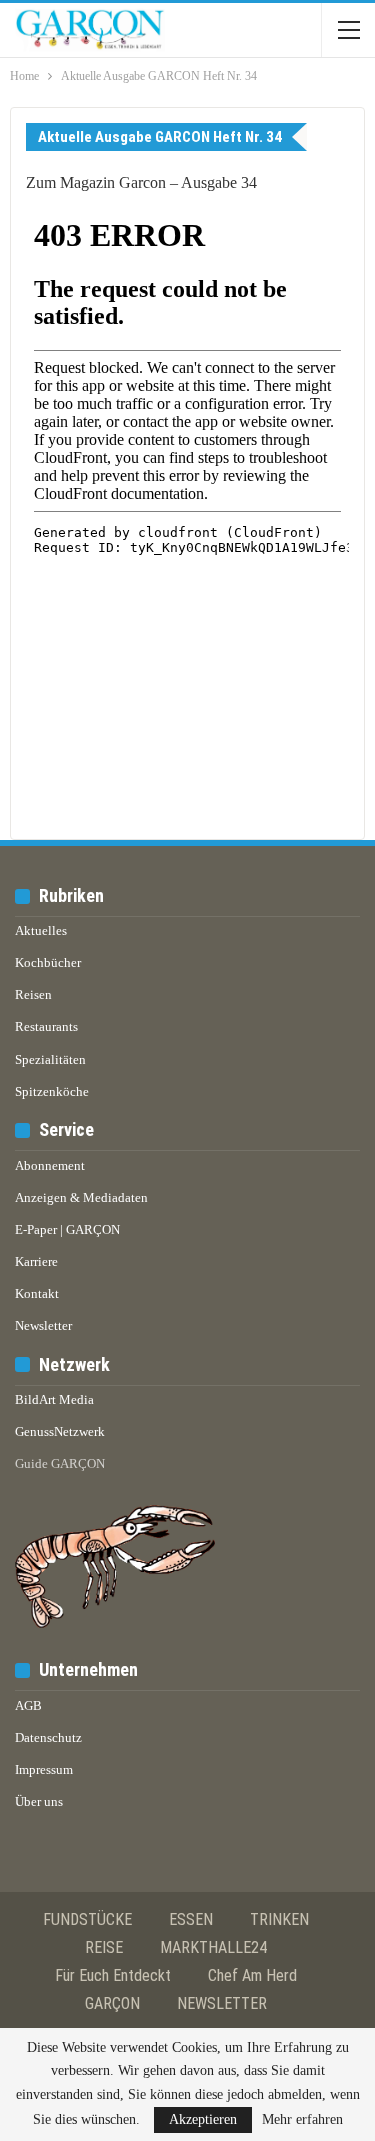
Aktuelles (41, 930)
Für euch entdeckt (113, 1975)
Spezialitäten (50, 1059)
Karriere (36, 1261)
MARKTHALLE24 (213, 1947)
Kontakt (37, 1293)
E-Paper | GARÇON (67, 1229)
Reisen (33, 994)
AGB (28, 1705)
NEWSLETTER (222, 2003)
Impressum (44, 1769)
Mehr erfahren (302, 2120)
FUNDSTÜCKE (87, 1919)
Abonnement (50, 1165)
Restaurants (46, 1026)
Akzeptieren (203, 2119)
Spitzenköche (52, 1091)
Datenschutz (48, 1737)
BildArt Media (54, 1399)
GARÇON (112, 2003)
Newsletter (43, 1325)
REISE (104, 1947)
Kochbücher (48, 962)
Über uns (39, 1801)
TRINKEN (279, 1919)
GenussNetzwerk (60, 1431)
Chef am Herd (252, 1975)
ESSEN (191, 1919)
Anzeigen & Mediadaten (81, 1197)
